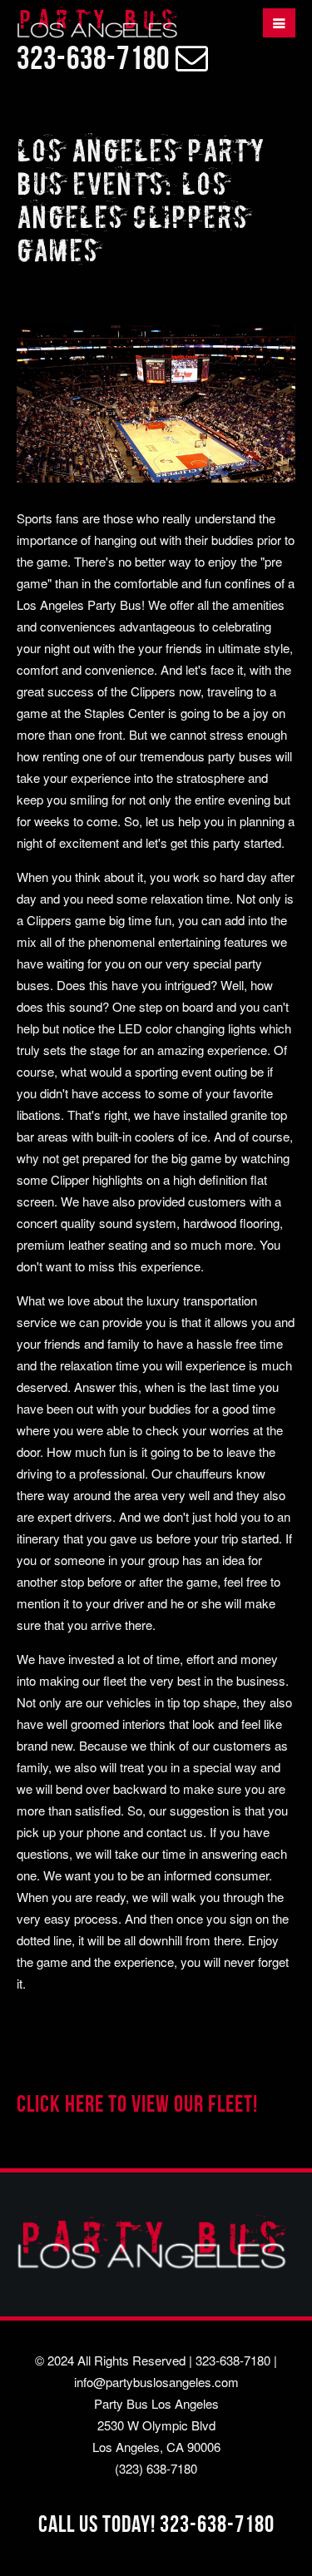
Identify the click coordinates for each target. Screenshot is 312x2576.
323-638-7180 (233, 2360)
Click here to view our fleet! (137, 2104)
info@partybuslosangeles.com (156, 2382)
